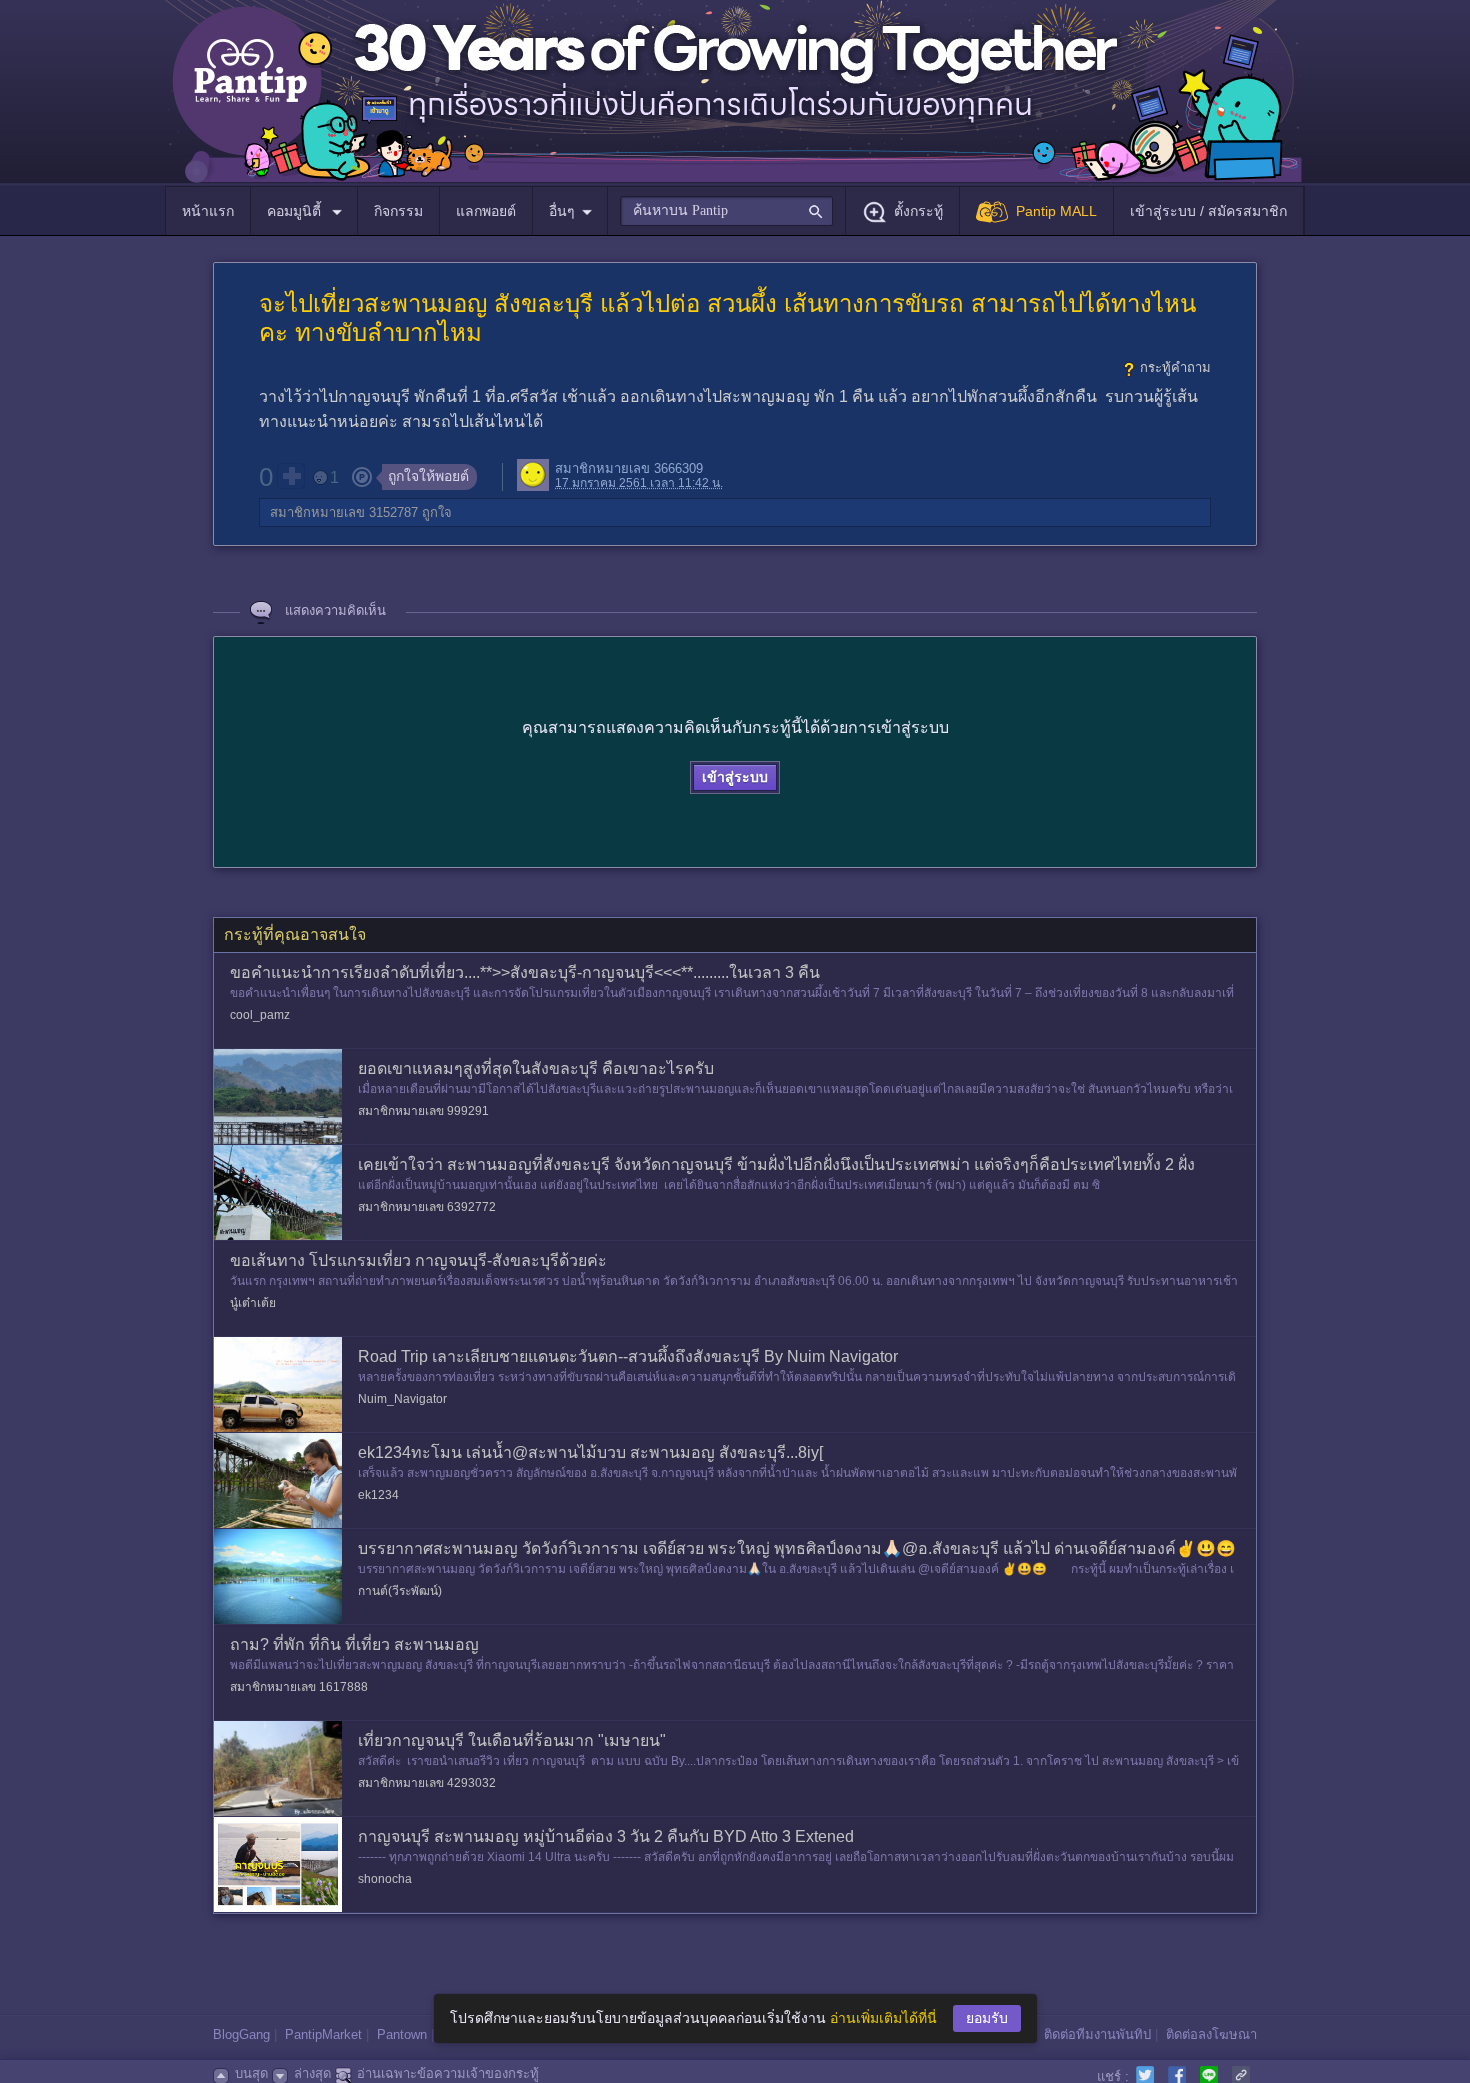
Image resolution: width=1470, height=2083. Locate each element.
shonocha (385, 1879)
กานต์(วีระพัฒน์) (400, 1591)
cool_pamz (260, 1015)
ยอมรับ (987, 2018)
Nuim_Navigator (402, 1399)
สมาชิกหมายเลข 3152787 (344, 512)
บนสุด (251, 2073)
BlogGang (241, 2034)
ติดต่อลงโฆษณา (1211, 2034)
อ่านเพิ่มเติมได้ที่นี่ (883, 2018)
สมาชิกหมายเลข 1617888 (299, 1687)
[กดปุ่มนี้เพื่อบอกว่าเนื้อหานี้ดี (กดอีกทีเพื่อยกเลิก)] (291, 476)
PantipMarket (323, 2034)
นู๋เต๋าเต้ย (253, 1303)
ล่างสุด (312, 2073)
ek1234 (378, 1495)
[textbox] (726, 211)
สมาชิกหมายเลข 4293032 (427, 1783)
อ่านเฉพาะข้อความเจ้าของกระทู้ (448, 2073)
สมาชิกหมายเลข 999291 (423, 1111)
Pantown (402, 2034)
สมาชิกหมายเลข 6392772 (427, 1207)
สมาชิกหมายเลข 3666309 (629, 468)
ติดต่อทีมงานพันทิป (1097, 2034)
